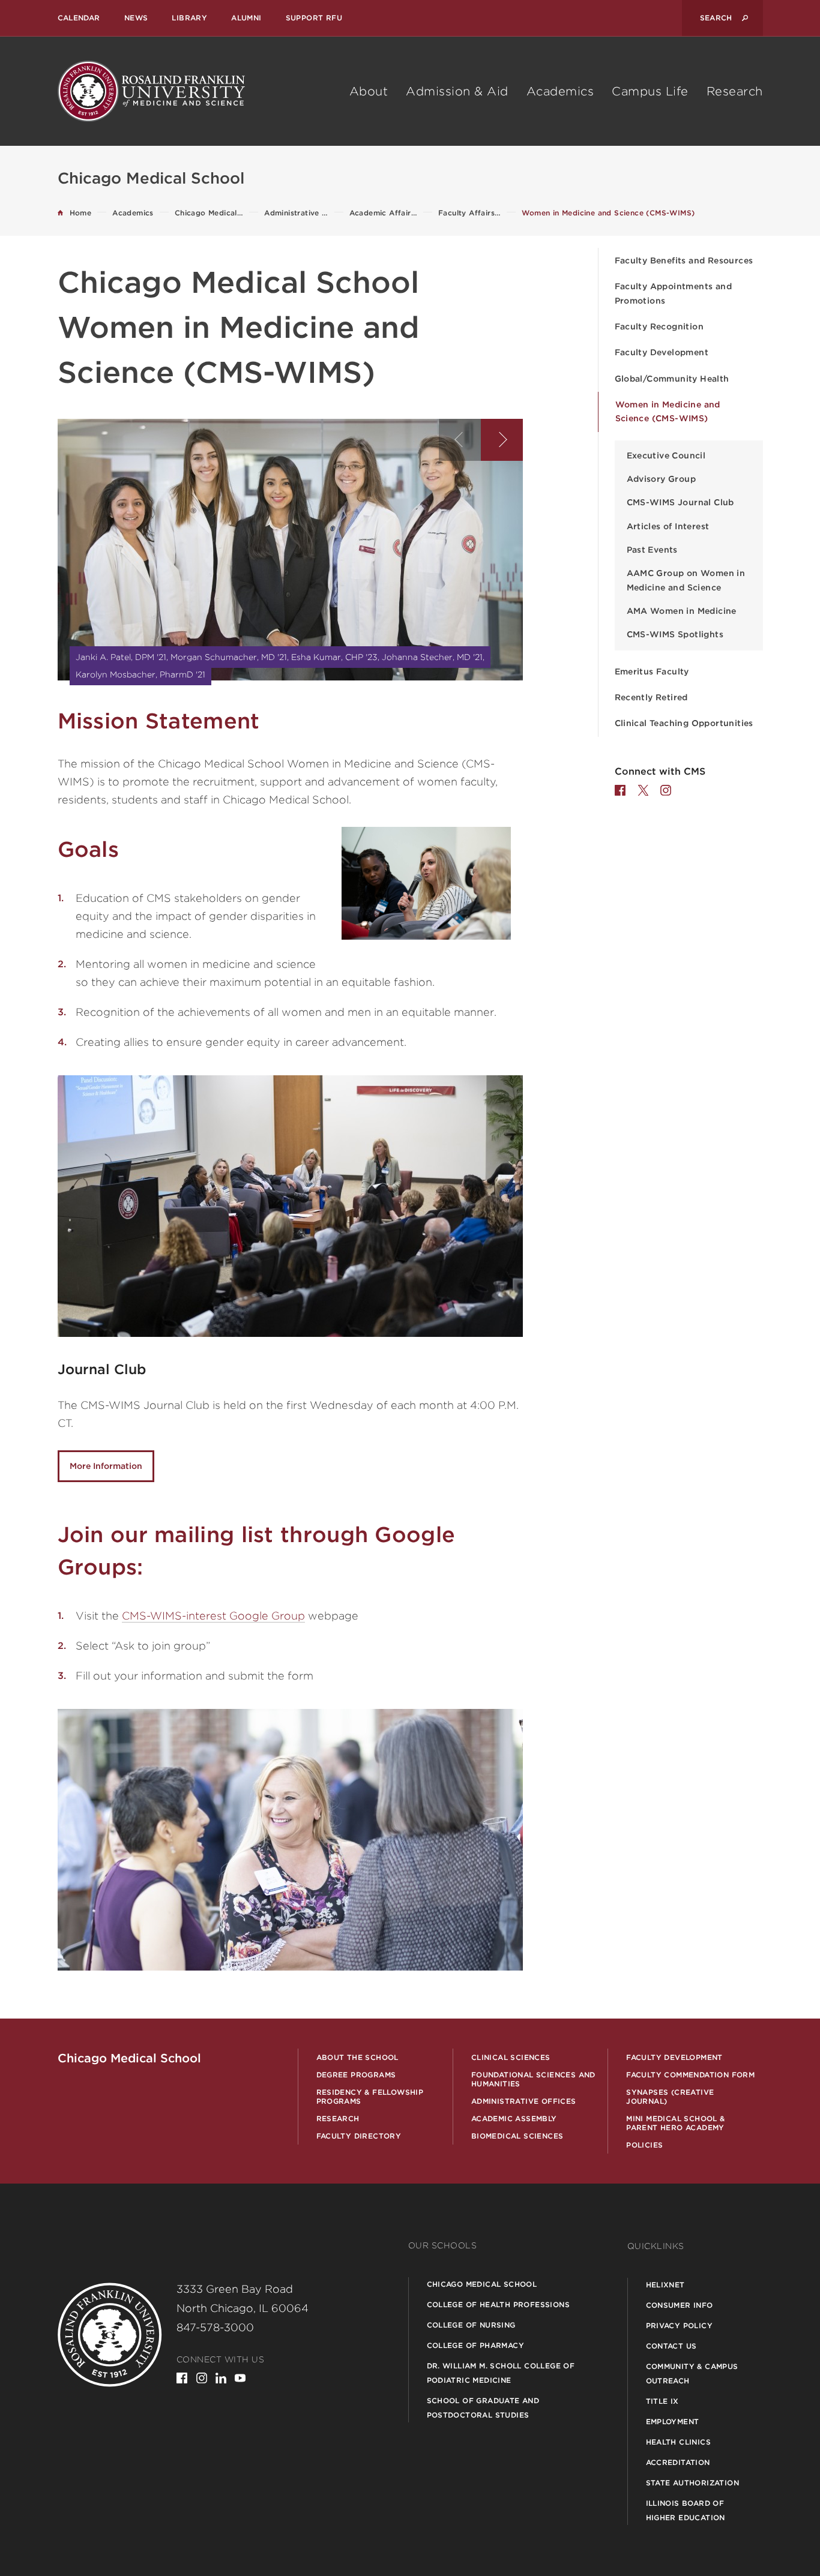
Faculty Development (662, 352)
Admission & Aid (457, 91)
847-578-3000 (215, 2327)
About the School (357, 2057)
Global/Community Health (672, 379)
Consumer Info (680, 2305)
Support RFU (314, 18)
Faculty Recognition (659, 326)
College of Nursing (471, 2325)
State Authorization (693, 2483)
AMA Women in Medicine (682, 611)
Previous (460, 440)
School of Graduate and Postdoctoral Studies (483, 2408)
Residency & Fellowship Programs (370, 2097)
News (136, 18)
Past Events (652, 550)
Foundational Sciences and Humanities (533, 2079)
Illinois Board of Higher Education (686, 2510)
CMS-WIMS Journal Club (680, 502)
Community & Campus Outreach (692, 2373)
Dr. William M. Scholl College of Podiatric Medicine (501, 2373)
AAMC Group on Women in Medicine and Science (686, 580)
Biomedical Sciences (517, 2136)
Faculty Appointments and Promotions (674, 293)
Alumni (246, 18)
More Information (106, 1466)
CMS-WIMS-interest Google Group (213, 1616)
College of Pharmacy (476, 2345)
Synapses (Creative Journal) (670, 2097)
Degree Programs (356, 2075)
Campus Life (650, 91)
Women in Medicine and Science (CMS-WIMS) (668, 411)
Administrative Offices (524, 2101)
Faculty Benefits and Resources (684, 260)
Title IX (662, 2401)
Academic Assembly (514, 2118)
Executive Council (666, 455)
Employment (673, 2421)
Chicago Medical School (482, 2284)
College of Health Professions (499, 2304)
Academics (560, 91)
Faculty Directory (359, 2136)
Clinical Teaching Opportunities (684, 723)
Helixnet (665, 2285)
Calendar (79, 18)
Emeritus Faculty (652, 671)
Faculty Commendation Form (690, 2075)
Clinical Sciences (511, 2057)
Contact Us (671, 2346)
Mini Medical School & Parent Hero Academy (675, 2123)
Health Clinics (679, 2442)
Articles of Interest (668, 526)
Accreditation (678, 2462)
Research (735, 91)
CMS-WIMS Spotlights (675, 634)
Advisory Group (662, 479)
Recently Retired (651, 697)
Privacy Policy (680, 2325)
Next (502, 440)
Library (189, 18)
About (369, 91)
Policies (644, 2145)
